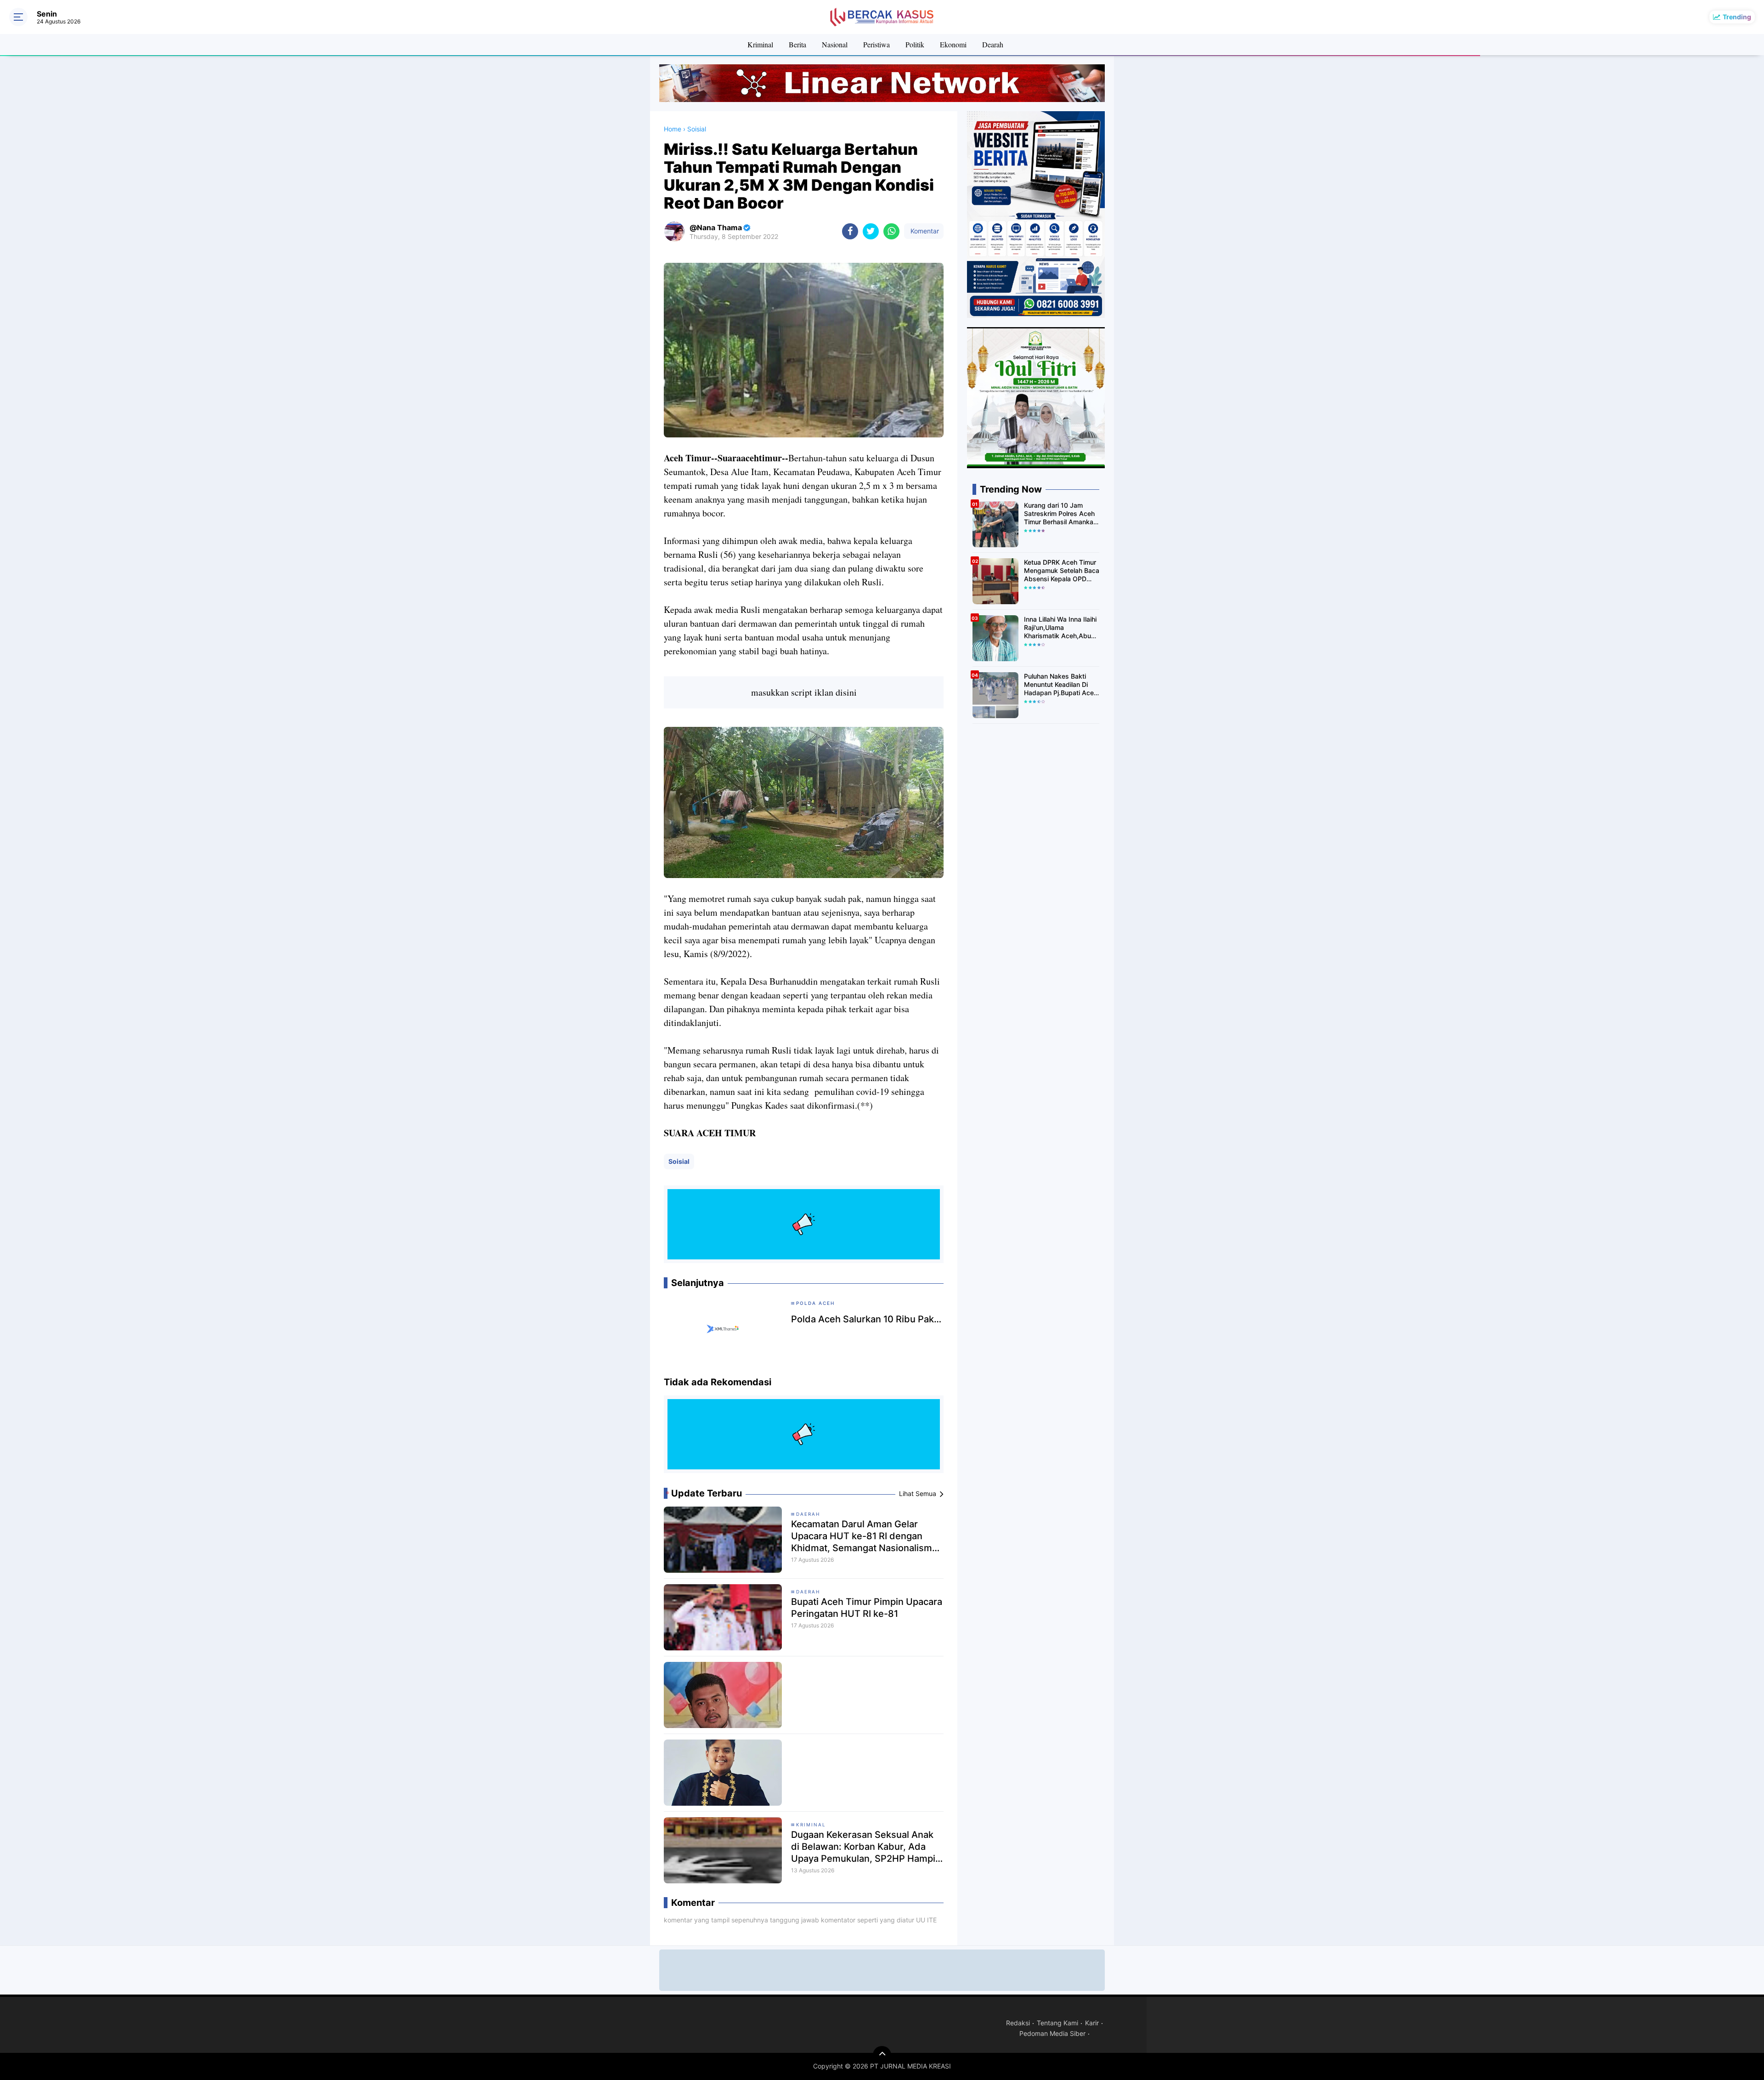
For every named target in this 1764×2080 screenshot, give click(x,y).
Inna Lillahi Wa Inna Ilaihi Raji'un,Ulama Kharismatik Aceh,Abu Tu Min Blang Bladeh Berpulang (1060, 628)
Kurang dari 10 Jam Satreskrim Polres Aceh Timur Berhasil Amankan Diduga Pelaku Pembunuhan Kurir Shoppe (1060, 514)
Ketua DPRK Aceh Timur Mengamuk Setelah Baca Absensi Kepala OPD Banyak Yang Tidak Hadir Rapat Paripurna (1062, 571)
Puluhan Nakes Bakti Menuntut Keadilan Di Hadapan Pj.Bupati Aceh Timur (1061, 685)
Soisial (679, 1161)
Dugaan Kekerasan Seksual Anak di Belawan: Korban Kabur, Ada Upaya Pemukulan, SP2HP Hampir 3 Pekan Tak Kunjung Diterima (865, 1847)
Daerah (808, 1514)
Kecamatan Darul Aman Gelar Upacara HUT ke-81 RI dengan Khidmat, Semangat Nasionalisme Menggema (864, 1536)
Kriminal (760, 44)
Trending (1737, 17)
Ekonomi (953, 44)
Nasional (835, 44)
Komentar (924, 231)
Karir (1092, 2023)
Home (673, 129)
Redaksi (1018, 2023)
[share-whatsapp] (891, 231)
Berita (797, 44)
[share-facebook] (850, 231)
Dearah (993, 44)
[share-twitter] (871, 231)
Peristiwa (876, 44)
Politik (915, 44)
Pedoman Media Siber (1052, 2033)
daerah (808, 1592)
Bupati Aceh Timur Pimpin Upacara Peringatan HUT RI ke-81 (867, 1608)
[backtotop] (882, 2055)
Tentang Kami (1057, 2023)
